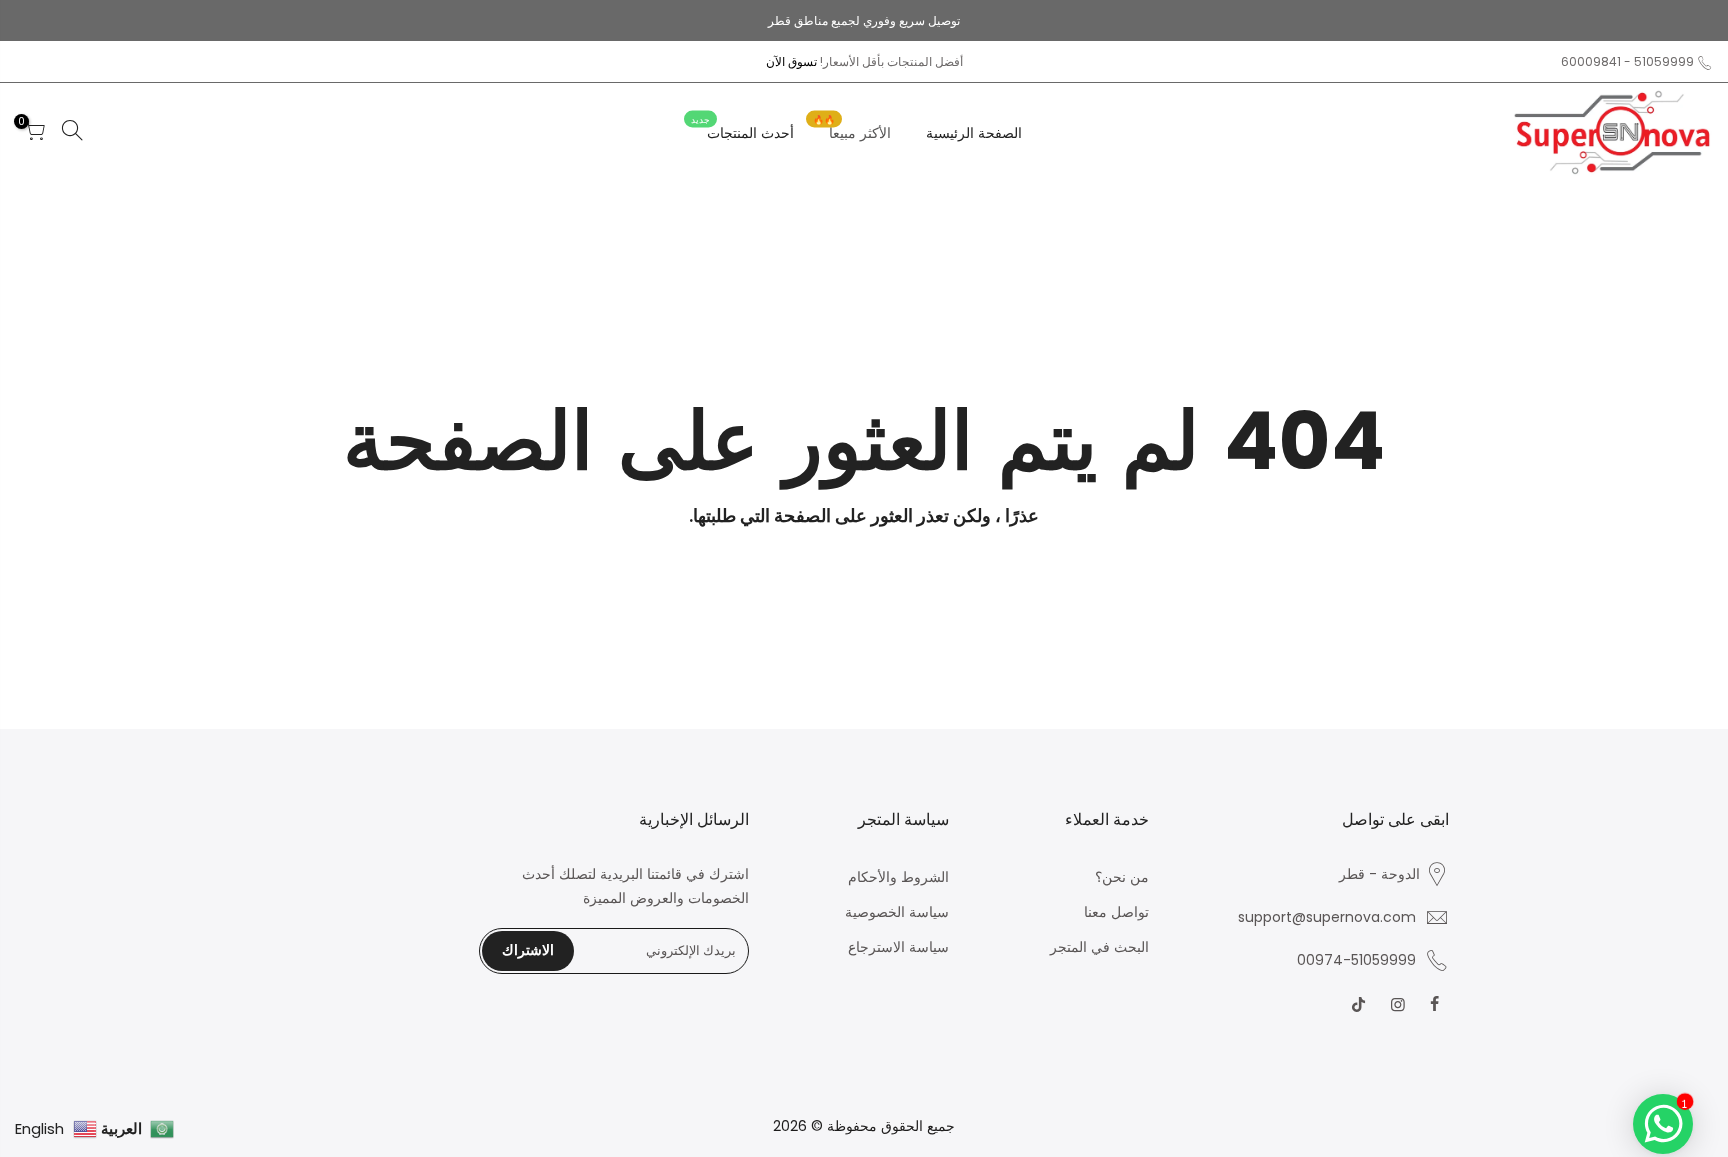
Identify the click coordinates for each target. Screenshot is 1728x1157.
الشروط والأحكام (898, 877)
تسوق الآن (791, 61)
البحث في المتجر (1099, 947)
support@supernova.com (1327, 917)
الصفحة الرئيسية (974, 133)
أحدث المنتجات (742, 129)
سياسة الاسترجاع (898, 947)
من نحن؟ (1122, 877)
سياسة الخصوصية (897, 912)
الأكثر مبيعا (852, 129)
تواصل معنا (1116, 912)
